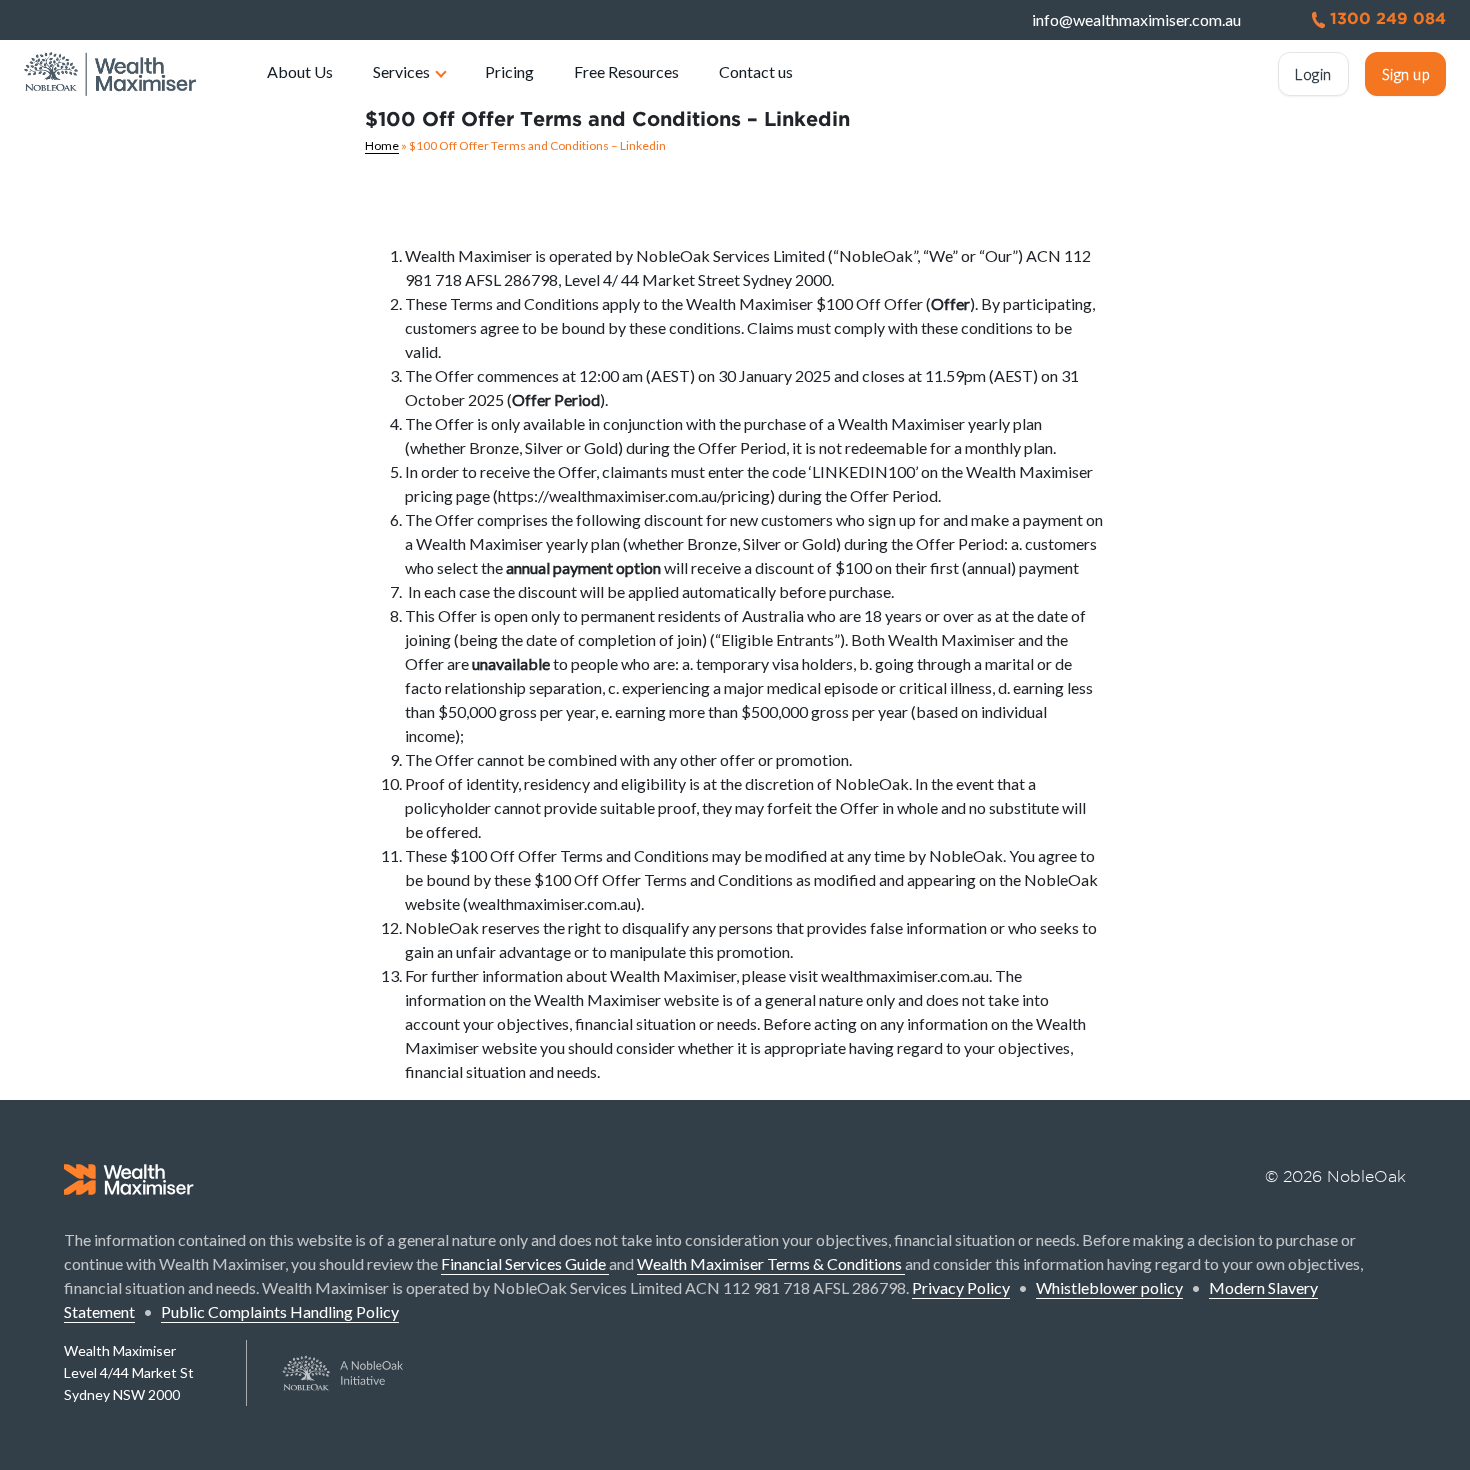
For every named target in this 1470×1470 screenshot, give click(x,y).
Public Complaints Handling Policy (280, 1311)
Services (401, 71)
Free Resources (626, 71)
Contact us (756, 71)
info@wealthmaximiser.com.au (1136, 19)
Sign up (1406, 74)
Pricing (509, 71)
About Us (300, 71)
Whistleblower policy (1109, 1287)
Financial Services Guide (525, 1263)
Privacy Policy (961, 1287)
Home (382, 145)
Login (1313, 74)
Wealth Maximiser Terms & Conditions (771, 1263)
